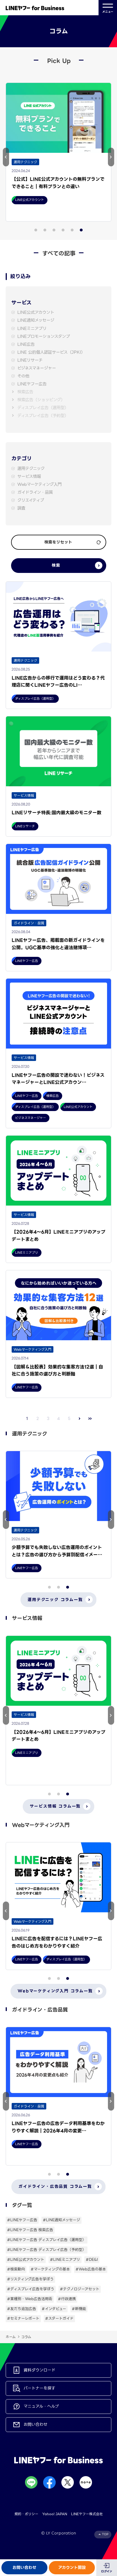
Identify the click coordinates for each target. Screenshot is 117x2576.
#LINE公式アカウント (26, 2260)
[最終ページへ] (90, 1419)
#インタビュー (54, 2309)
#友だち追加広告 (22, 2309)
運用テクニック (31, 469)
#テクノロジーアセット (80, 2289)
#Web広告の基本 (91, 2269)
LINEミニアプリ (32, 329)
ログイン (107, 2571)
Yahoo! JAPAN (55, 2514)
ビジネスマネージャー (37, 368)
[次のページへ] (80, 1419)
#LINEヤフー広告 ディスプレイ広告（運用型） (47, 2240)
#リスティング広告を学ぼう (30, 2279)
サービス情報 (29, 477)
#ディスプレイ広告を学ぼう (31, 2289)
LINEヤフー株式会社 (87, 2514)
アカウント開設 (72, 2568)
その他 (23, 376)
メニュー (108, 12)
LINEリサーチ (30, 360)
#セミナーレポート (23, 2318)
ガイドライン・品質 (35, 492)
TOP (105, 2534)
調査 (21, 508)
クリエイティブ (31, 500)
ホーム (11, 2337)
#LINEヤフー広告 (22, 2220)
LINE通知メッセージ (36, 320)
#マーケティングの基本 (50, 2269)
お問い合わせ (24, 2568)
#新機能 (79, 2309)
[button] (6, 157)
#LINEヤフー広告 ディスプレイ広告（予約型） (47, 2250)
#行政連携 (67, 2299)
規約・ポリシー (26, 2514)
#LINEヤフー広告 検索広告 (30, 2230)
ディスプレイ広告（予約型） (43, 416)
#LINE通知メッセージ (61, 2220)
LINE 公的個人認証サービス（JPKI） (51, 352)
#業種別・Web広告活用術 (30, 2299)
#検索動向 (16, 2269)
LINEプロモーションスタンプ (44, 337)
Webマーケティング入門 (39, 485)
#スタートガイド (59, 2318)
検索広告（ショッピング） (41, 400)
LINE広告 (26, 344)
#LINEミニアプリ (65, 2260)
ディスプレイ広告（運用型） (43, 408)
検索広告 (25, 392)
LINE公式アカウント (36, 312)
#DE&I (92, 2260)
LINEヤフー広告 (32, 384)
